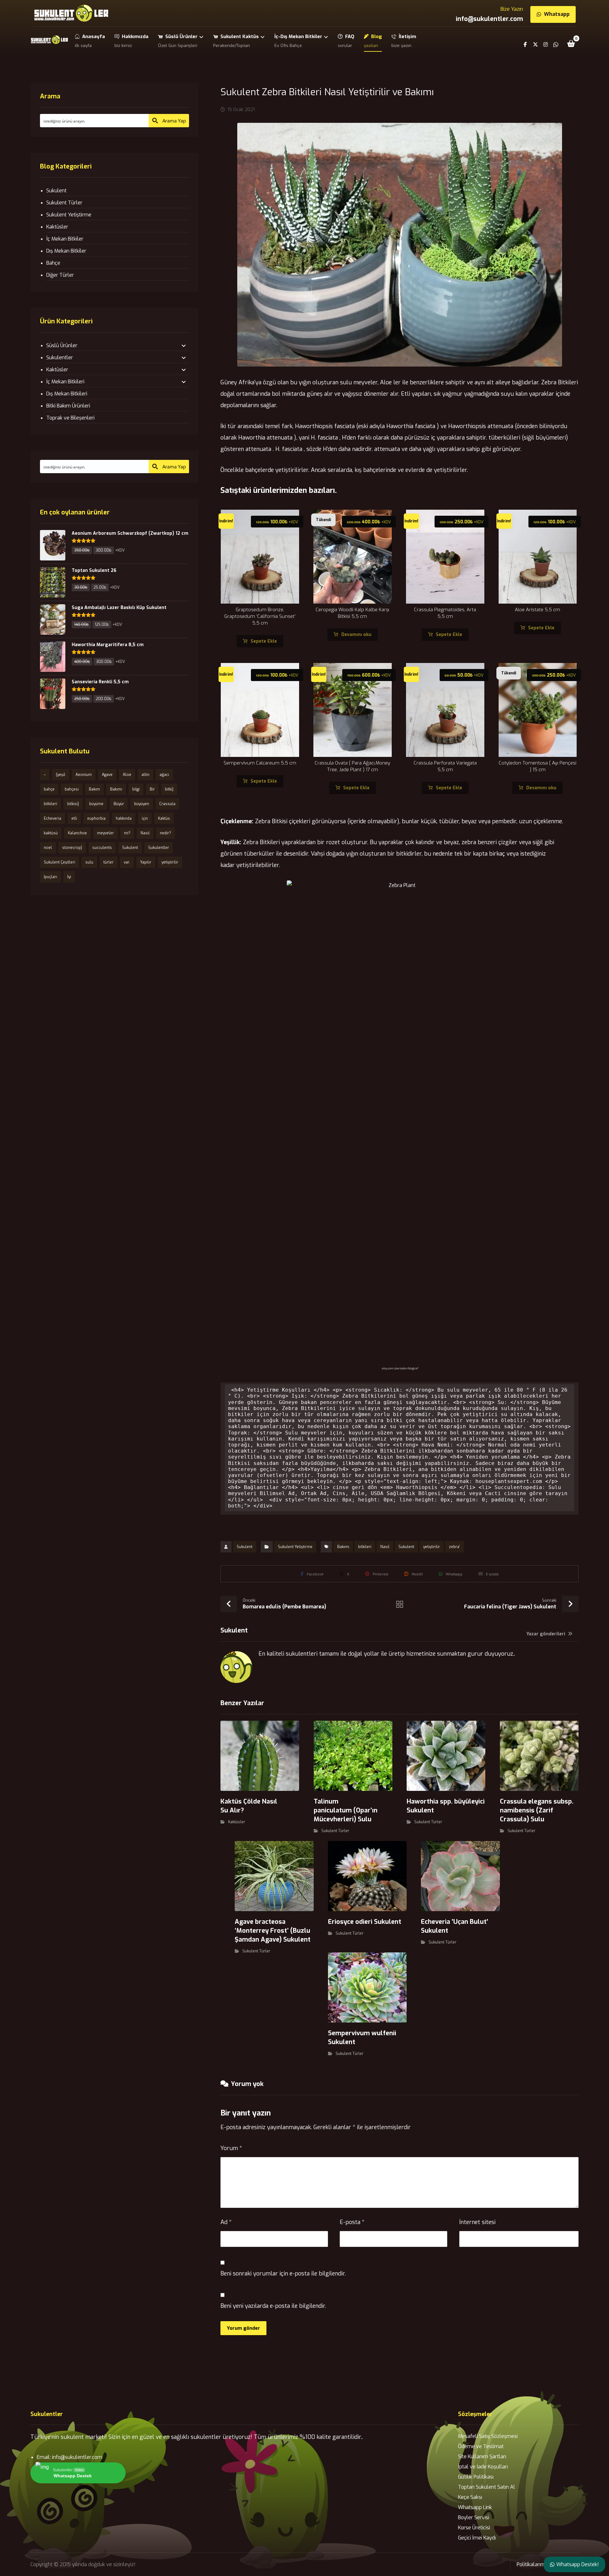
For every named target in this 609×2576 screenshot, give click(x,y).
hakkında (124, 818)
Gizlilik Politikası (476, 2477)
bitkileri (365, 1547)
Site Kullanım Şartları (482, 2457)
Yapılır (146, 862)
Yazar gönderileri (547, 1634)
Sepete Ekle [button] (264, 641)
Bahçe (53, 263)
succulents (102, 848)
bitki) (169, 789)
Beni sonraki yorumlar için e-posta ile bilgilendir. (283, 2274)
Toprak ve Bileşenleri (70, 418)
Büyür (119, 804)
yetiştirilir (432, 1547)
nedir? (165, 833)
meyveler (105, 833)
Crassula (167, 804)
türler (108, 862)
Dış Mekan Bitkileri (67, 394)
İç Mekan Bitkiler (65, 239)
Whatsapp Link (475, 2507)
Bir (152, 789)
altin (145, 775)
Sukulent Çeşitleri (59, 862)
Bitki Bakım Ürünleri (68, 406)
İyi (69, 877)
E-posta (352, 2222)
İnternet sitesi (477, 2222)
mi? (127, 833)
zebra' (454, 1547)
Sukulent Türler (335, 1831)
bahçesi (72, 789)
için (145, 818)
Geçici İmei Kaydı (477, 2538)
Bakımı (343, 1547)
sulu (89, 862)
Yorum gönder (243, 2328)
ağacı (164, 775)
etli (74, 818)
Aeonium (84, 775)
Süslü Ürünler (62, 345)
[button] (571, 43)
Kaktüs (164, 818)
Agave (107, 775)
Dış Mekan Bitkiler (66, 251)
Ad (226, 2222)
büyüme (96, 804)
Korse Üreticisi (474, 2528)
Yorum (231, 2148)
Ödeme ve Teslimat (481, 2446)
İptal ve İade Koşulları (483, 2467)
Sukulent (245, 1547)
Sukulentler (60, 358)
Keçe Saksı (470, 2497)
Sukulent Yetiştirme (295, 1547)
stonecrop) (72, 848)
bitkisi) (73, 804)
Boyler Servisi (474, 2517)
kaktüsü (51, 833)
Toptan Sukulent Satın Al (487, 2487)
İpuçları (50, 877)
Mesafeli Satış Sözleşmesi (488, 2436)
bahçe (49, 789)
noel (48, 848)
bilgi (136, 789)
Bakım (94, 789)
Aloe (127, 775)
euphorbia (96, 818)
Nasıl (385, 1547)
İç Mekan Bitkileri (65, 382)
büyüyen (142, 804)
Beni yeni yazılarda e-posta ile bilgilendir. (273, 2306)
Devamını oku (356, 635)
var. (127, 862)
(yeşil (61, 775)
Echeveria (52, 818)
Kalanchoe (77, 833)
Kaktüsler (237, 1822)
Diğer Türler (60, 275)
